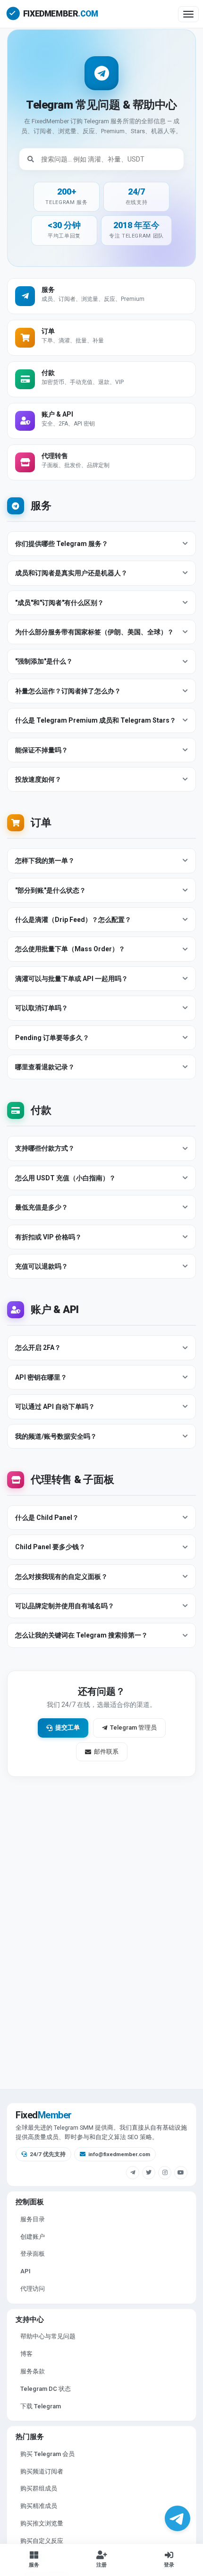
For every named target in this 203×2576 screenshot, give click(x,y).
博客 (26, 2354)
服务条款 (33, 2371)
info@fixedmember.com (119, 2154)
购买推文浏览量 (42, 2523)
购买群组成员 (39, 2488)
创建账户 (33, 2237)
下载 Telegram (41, 2406)
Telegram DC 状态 (46, 2389)
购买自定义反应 (42, 2541)
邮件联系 (106, 1752)
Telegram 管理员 (133, 1727)
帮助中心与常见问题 (48, 2336)
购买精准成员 (39, 2506)
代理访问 (33, 2289)
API (25, 2271)
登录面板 (33, 2254)
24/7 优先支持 (48, 2154)
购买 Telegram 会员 (47, 2454)
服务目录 (33, 2219)
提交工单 (68, 1727)
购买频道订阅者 (42, 2471)
